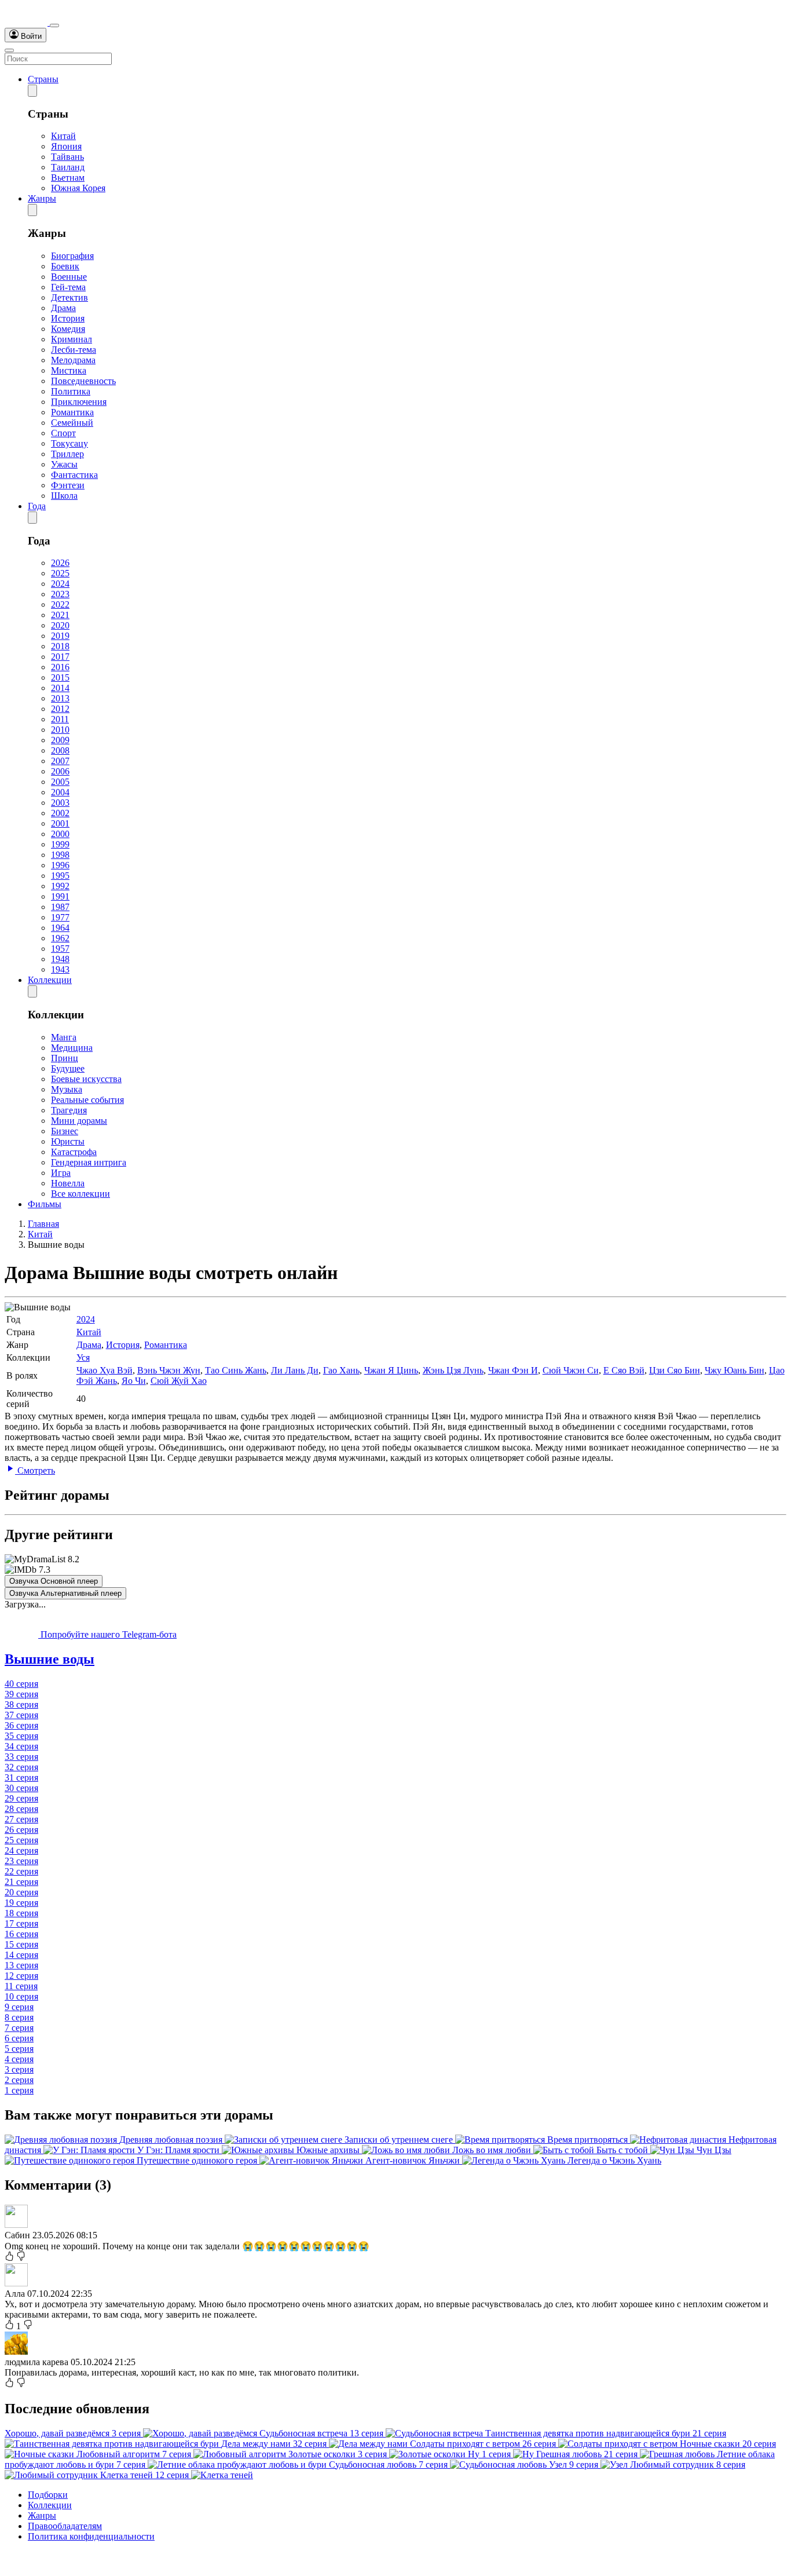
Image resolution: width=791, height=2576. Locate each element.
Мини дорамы (79, 1121)
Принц (65, 1058)
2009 (60, 740)
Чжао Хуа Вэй (105, 1370)
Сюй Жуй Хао (179, 1381)
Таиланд (68, 167)
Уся (83, 1358)
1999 (60, 844)
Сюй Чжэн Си (571, 1370)
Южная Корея (78, 188)
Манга (64, 1037)
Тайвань (67, 157)
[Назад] (32, 91)
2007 (60, 761)
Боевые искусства (86, 1079)
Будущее (68, 1068)
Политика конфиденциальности (91, 2536)
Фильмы (45, 1204)
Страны (43, 79)
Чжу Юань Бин (735, 1370)
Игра (61, 1173)
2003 (60, 803)
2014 (60, 688)
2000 (60, 834)
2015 (60, 677)
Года (37, 506)
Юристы (68, 1141)
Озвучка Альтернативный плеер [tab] (65, 1593)
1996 (60, 865)
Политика (71, 391)
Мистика (69, 370)
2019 (60, 636)
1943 (60, 969)
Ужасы (64, 464)
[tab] (395, 1659)
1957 (60, 949)
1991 (60, 896)
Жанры (42, 198)
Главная (43, 1224)
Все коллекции (80, 1194)
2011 (60, 719)
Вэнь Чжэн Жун (169, 1370)
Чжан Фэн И (513, 1370)
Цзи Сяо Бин (675, 1370)
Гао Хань (341, 1370)
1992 (60, 886)
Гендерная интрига (89, 1162)
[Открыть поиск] (54, 25)
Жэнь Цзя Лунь (453, 1370)
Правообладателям (65, 2526)
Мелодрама (73, 360)
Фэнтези (68, 485)
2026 (60, 563)
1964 (60, 928)
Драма (63, 308)
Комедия (68, 329)
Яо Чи (134, 1381)
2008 (60, 750)
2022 (60, 604)
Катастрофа (74, 1152)
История (68, 318)
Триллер (67, 454)
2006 (60, 771)
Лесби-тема (74, 350)
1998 (60, 855)
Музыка (67, 1089)
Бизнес (65, 1131)
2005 (60, 782)
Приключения (79, 402)
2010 (60, 730)
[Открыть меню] (9, 50)
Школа (64, 496)
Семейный (72, 423)
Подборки (48, 2495)
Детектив (69, 297)
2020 (60, 625)
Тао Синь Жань (236, 1370)
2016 (60, 667)
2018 (60, 646)
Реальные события (87, 1100)
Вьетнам (68, 178)
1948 (60, 959)
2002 (60, 813)
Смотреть (35, 1470)
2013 (60, 698)
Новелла (68, 1183)
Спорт (63, 433)
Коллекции (50, 980)
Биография (72, 256)
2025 (60, 573)
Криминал (72, 339)
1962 (60, 938)
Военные (69, 277)
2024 (60, 584)
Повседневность (83, 381)
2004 (60, 792)
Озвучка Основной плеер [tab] (54, 1581)
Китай (63, 136)
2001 (60, 823)
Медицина (72, 1048)
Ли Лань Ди (295, 1370)
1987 (60, 907)
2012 (60, 709)
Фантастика (74, 475)
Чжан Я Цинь (391, 1370)
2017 (60, 657)
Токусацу (69, 443)
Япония (66, 146)
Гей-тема (68, 287)
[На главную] (27, 22)
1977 (60, 917)
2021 (60, 615)
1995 (60, 876)
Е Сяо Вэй (624, 1370)
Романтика (72, 412)
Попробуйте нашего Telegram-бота (107, 1634)
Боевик (65, 266)
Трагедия (69, 1110)
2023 (60, 594)
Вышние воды (50, 1659)
